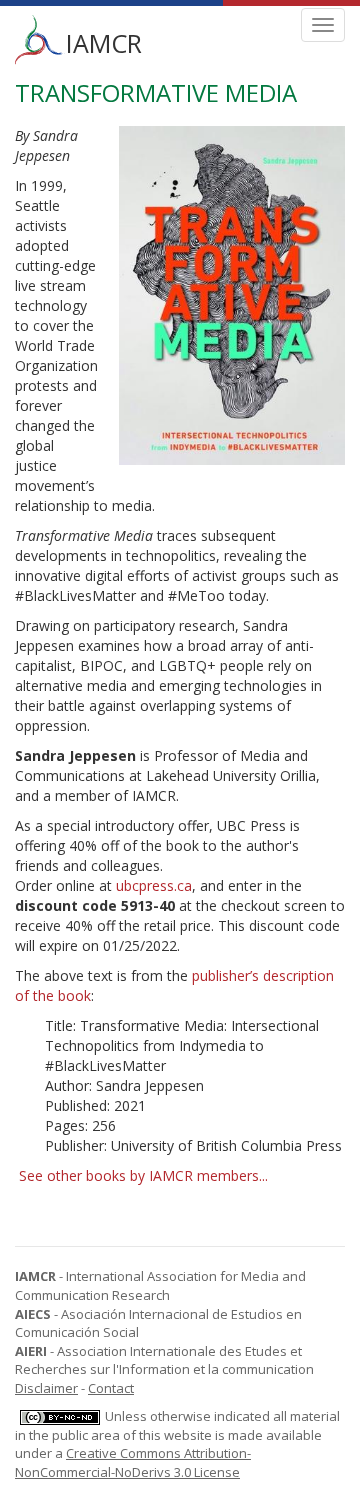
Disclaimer (46, 1388)
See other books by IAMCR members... (143, 1175)
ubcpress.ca (154, 885)
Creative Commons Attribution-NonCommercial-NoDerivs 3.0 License (133, 1462)
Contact (111, 1388)
